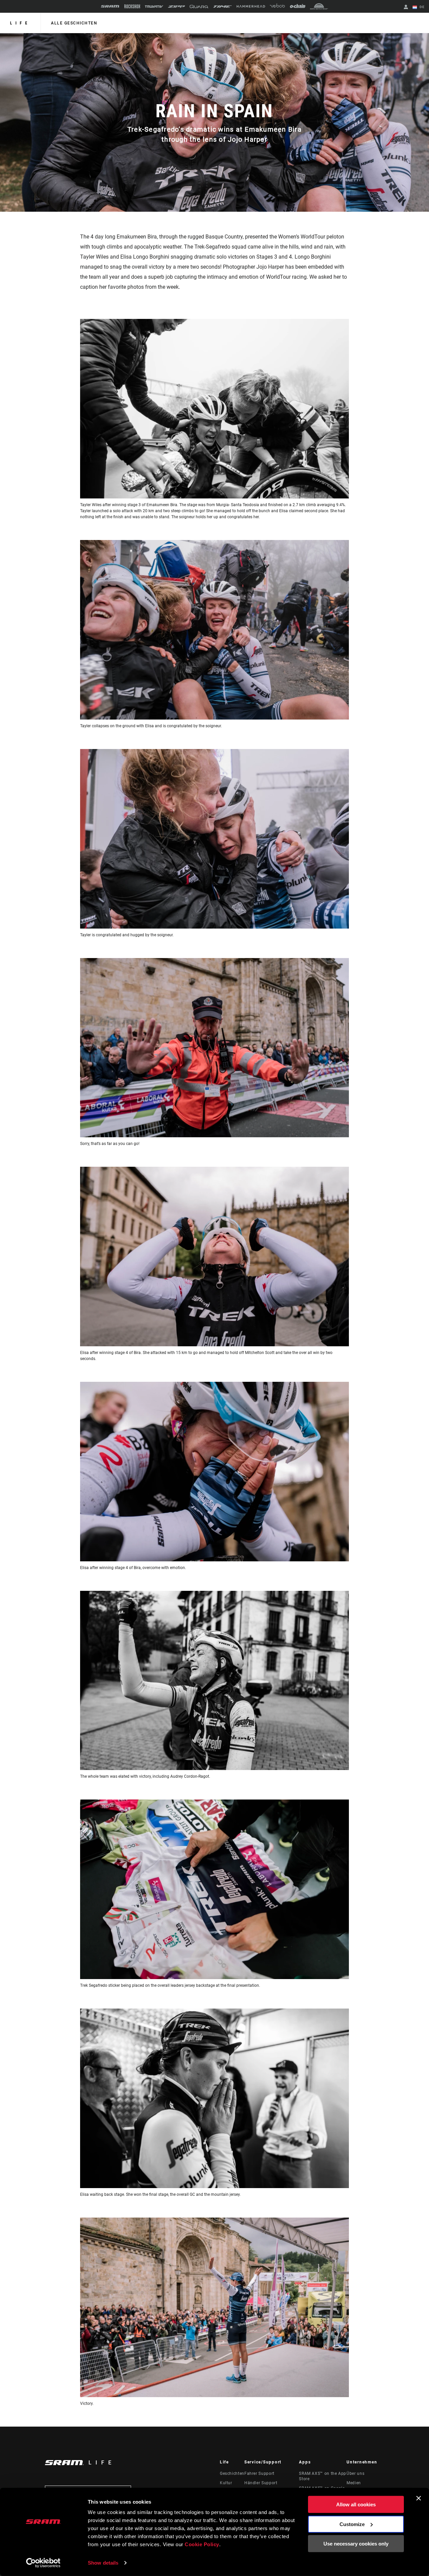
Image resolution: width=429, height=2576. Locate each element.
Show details (103, 2563)
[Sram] (110, 6)
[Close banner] (419, 2498)
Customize (352, 2524)
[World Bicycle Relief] (319, 6)
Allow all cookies (356, 2504)
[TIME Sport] (223, 7)
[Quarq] (199, 7)
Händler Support (261, 2483)
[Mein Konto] (406, 8)
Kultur (226, 2483)
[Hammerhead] (251, 6)
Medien (354, 2483)
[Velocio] (277, 6)
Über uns (355, 2473)
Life (20, 23)
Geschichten (232, 2473)
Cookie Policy (202, 2544)
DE (421, 7)
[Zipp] (176, 7)
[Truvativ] (154, 7)
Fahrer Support (259, 2473)
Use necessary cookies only (356, 2544)
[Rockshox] (132, 6)
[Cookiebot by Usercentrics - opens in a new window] (43, 2563)
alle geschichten (74, 23)
